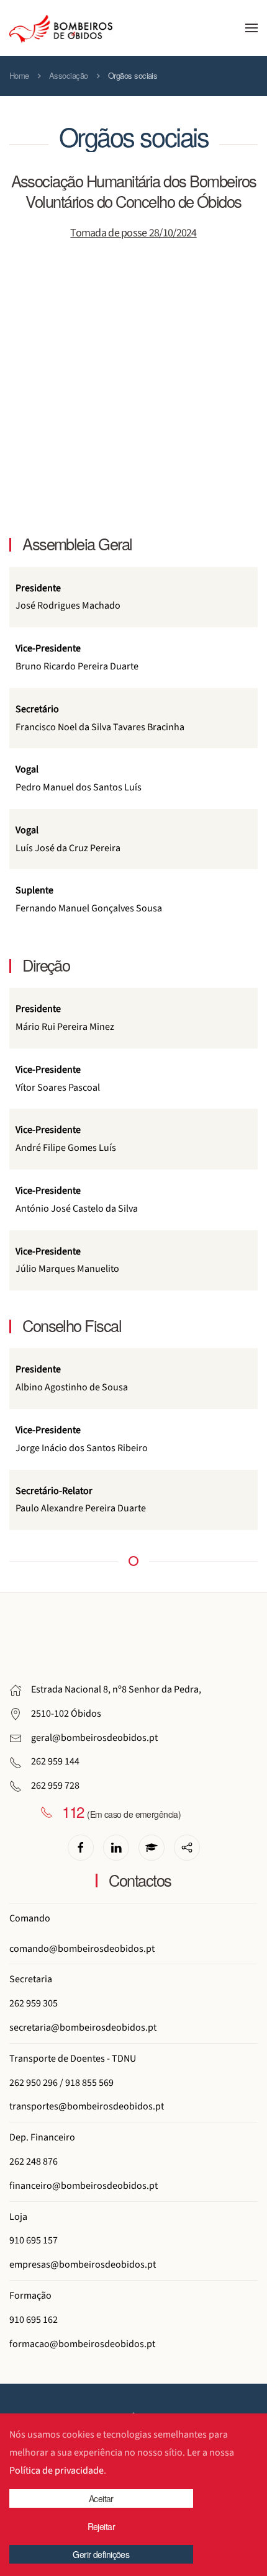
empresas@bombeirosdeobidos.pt (83, 2265)
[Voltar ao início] (61, 28)
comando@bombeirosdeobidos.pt (82, 1949)
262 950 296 (34, 2083)
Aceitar (101, 2498)
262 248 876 (34, 2162)
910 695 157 (34, 2240)
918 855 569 (89, 2083)
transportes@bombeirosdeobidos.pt (87, 2106)
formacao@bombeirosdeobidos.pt (82, 2344)
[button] (251, 28)
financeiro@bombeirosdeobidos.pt (84, 2186)
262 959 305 (34, 2003)
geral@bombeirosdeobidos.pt (94, 1738)
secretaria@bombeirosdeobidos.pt (83, 2028)
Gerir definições (101, 2554)
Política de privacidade (57, 2471)
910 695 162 (34, 2320)
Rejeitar (102, 2526)
